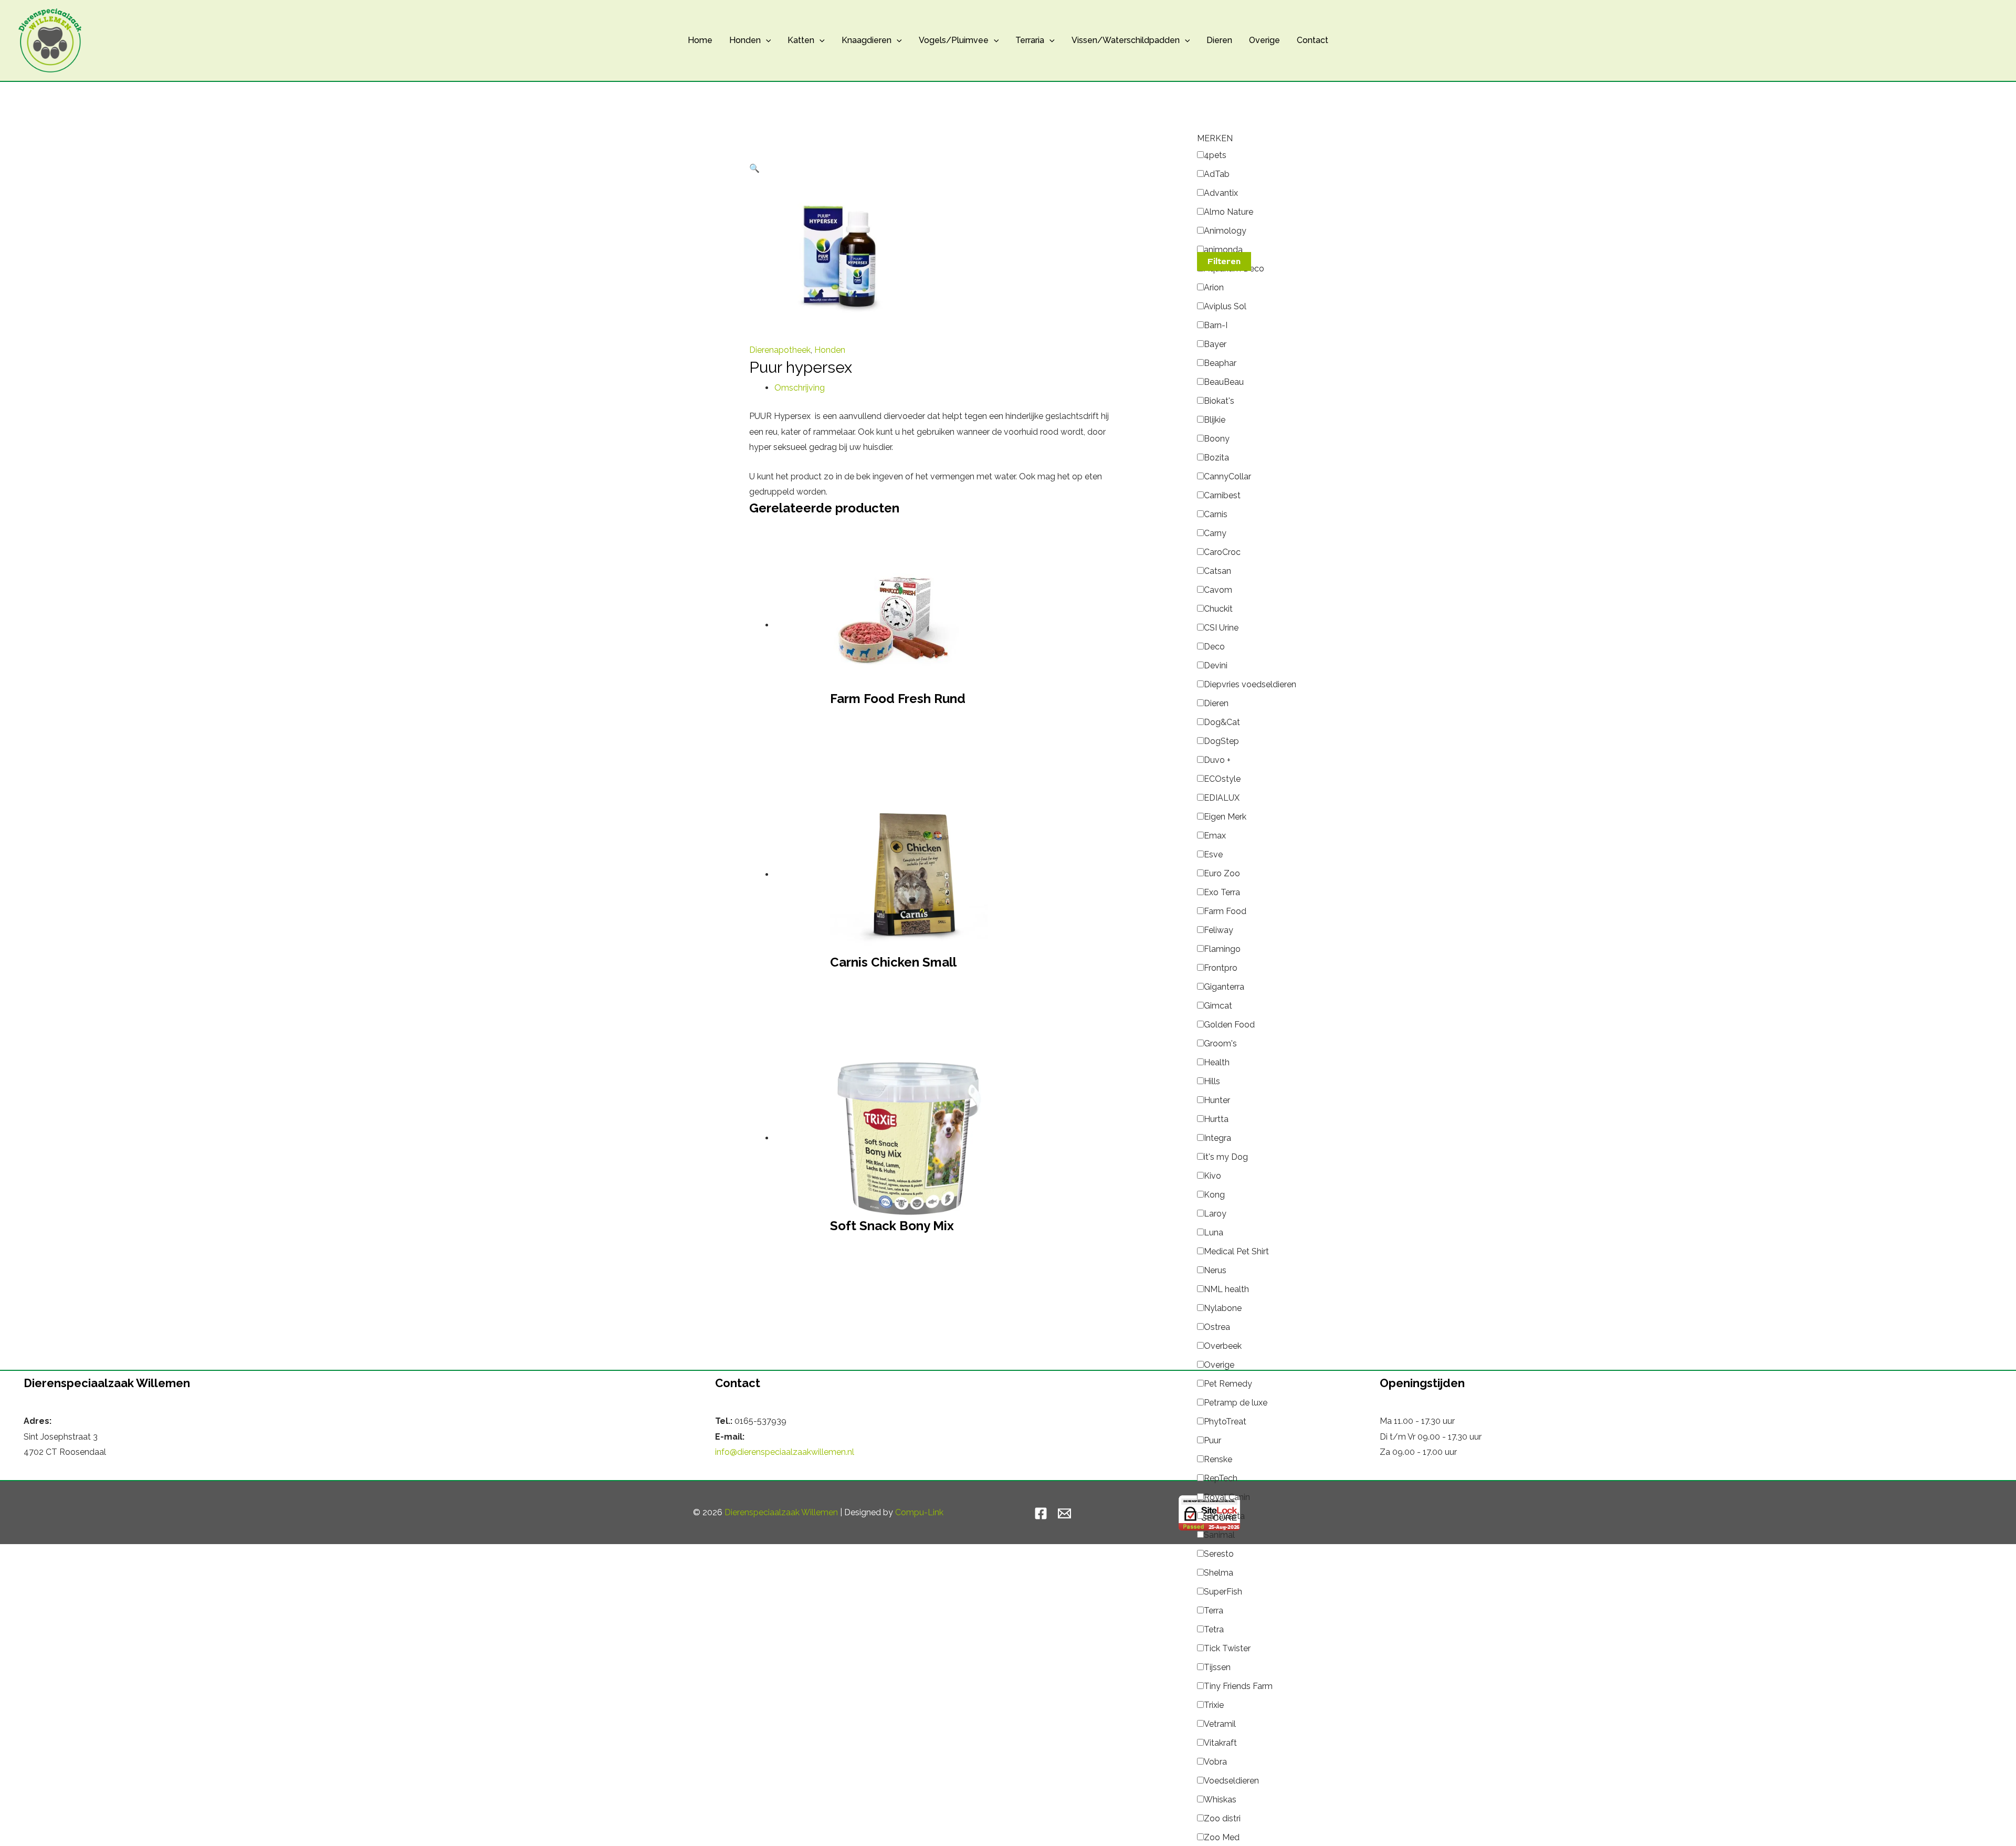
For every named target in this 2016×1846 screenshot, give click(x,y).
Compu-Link (919, 1512)
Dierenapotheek (780, 350)
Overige (1264, 40)
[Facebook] (1041, 1513)
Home (700, 40)
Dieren (1219, 40)
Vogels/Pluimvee (954, 40)
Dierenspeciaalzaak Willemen (781, 1512)
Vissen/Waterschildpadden (1126, 40)
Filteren (1224, 261)
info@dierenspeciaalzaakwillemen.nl (785, 1452)
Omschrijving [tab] (800, 388)
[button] (766, 40)
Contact (1312, 40)
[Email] (1064, 1513)
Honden (745, 40)
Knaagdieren (867, 40)
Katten (801, 40)
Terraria (1030, 40)
